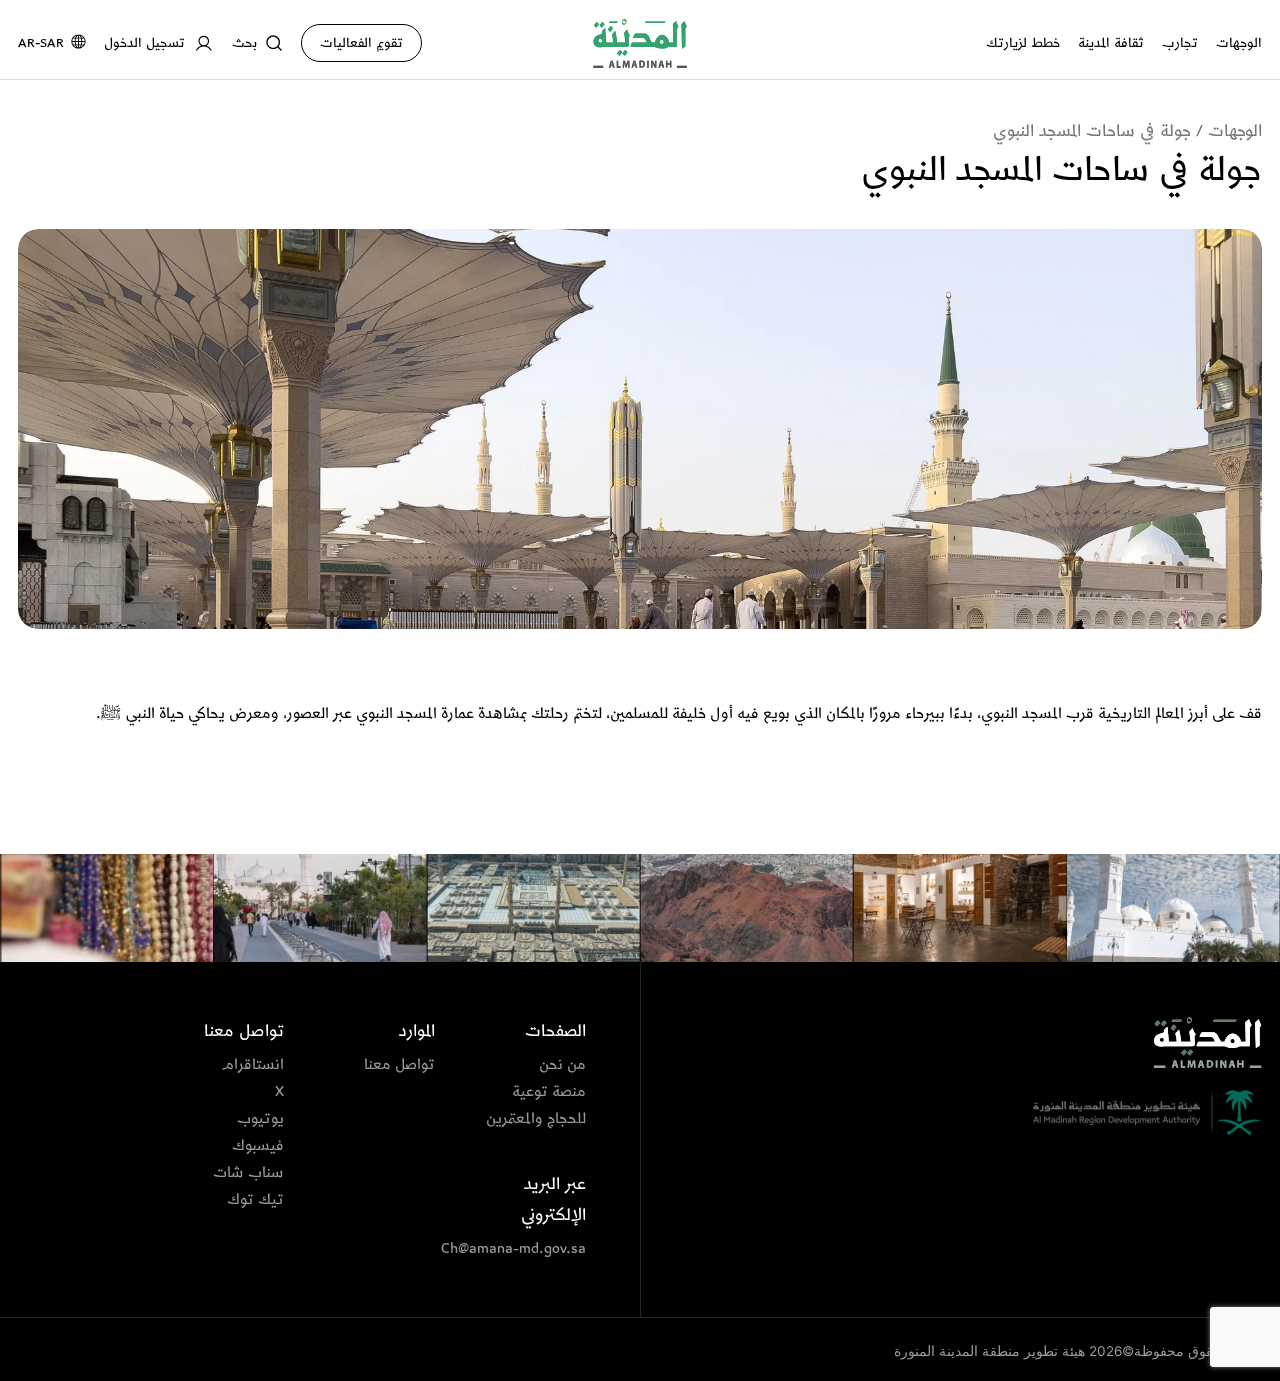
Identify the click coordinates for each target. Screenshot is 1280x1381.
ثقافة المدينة (1111, 43)
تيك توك (255, 1200)
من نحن (562, 1065)
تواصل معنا (399, 1065)
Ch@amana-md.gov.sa (528, 1249)
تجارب (1180, 43)
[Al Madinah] (640, 43)
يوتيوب (260, 1119)
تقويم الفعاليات (361, 43)
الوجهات (1239, 43)
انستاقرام (253, 1065)
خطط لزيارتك (1023, 43)
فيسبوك (258, 1146)
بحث (244, 43)
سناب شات (248, 1173)
